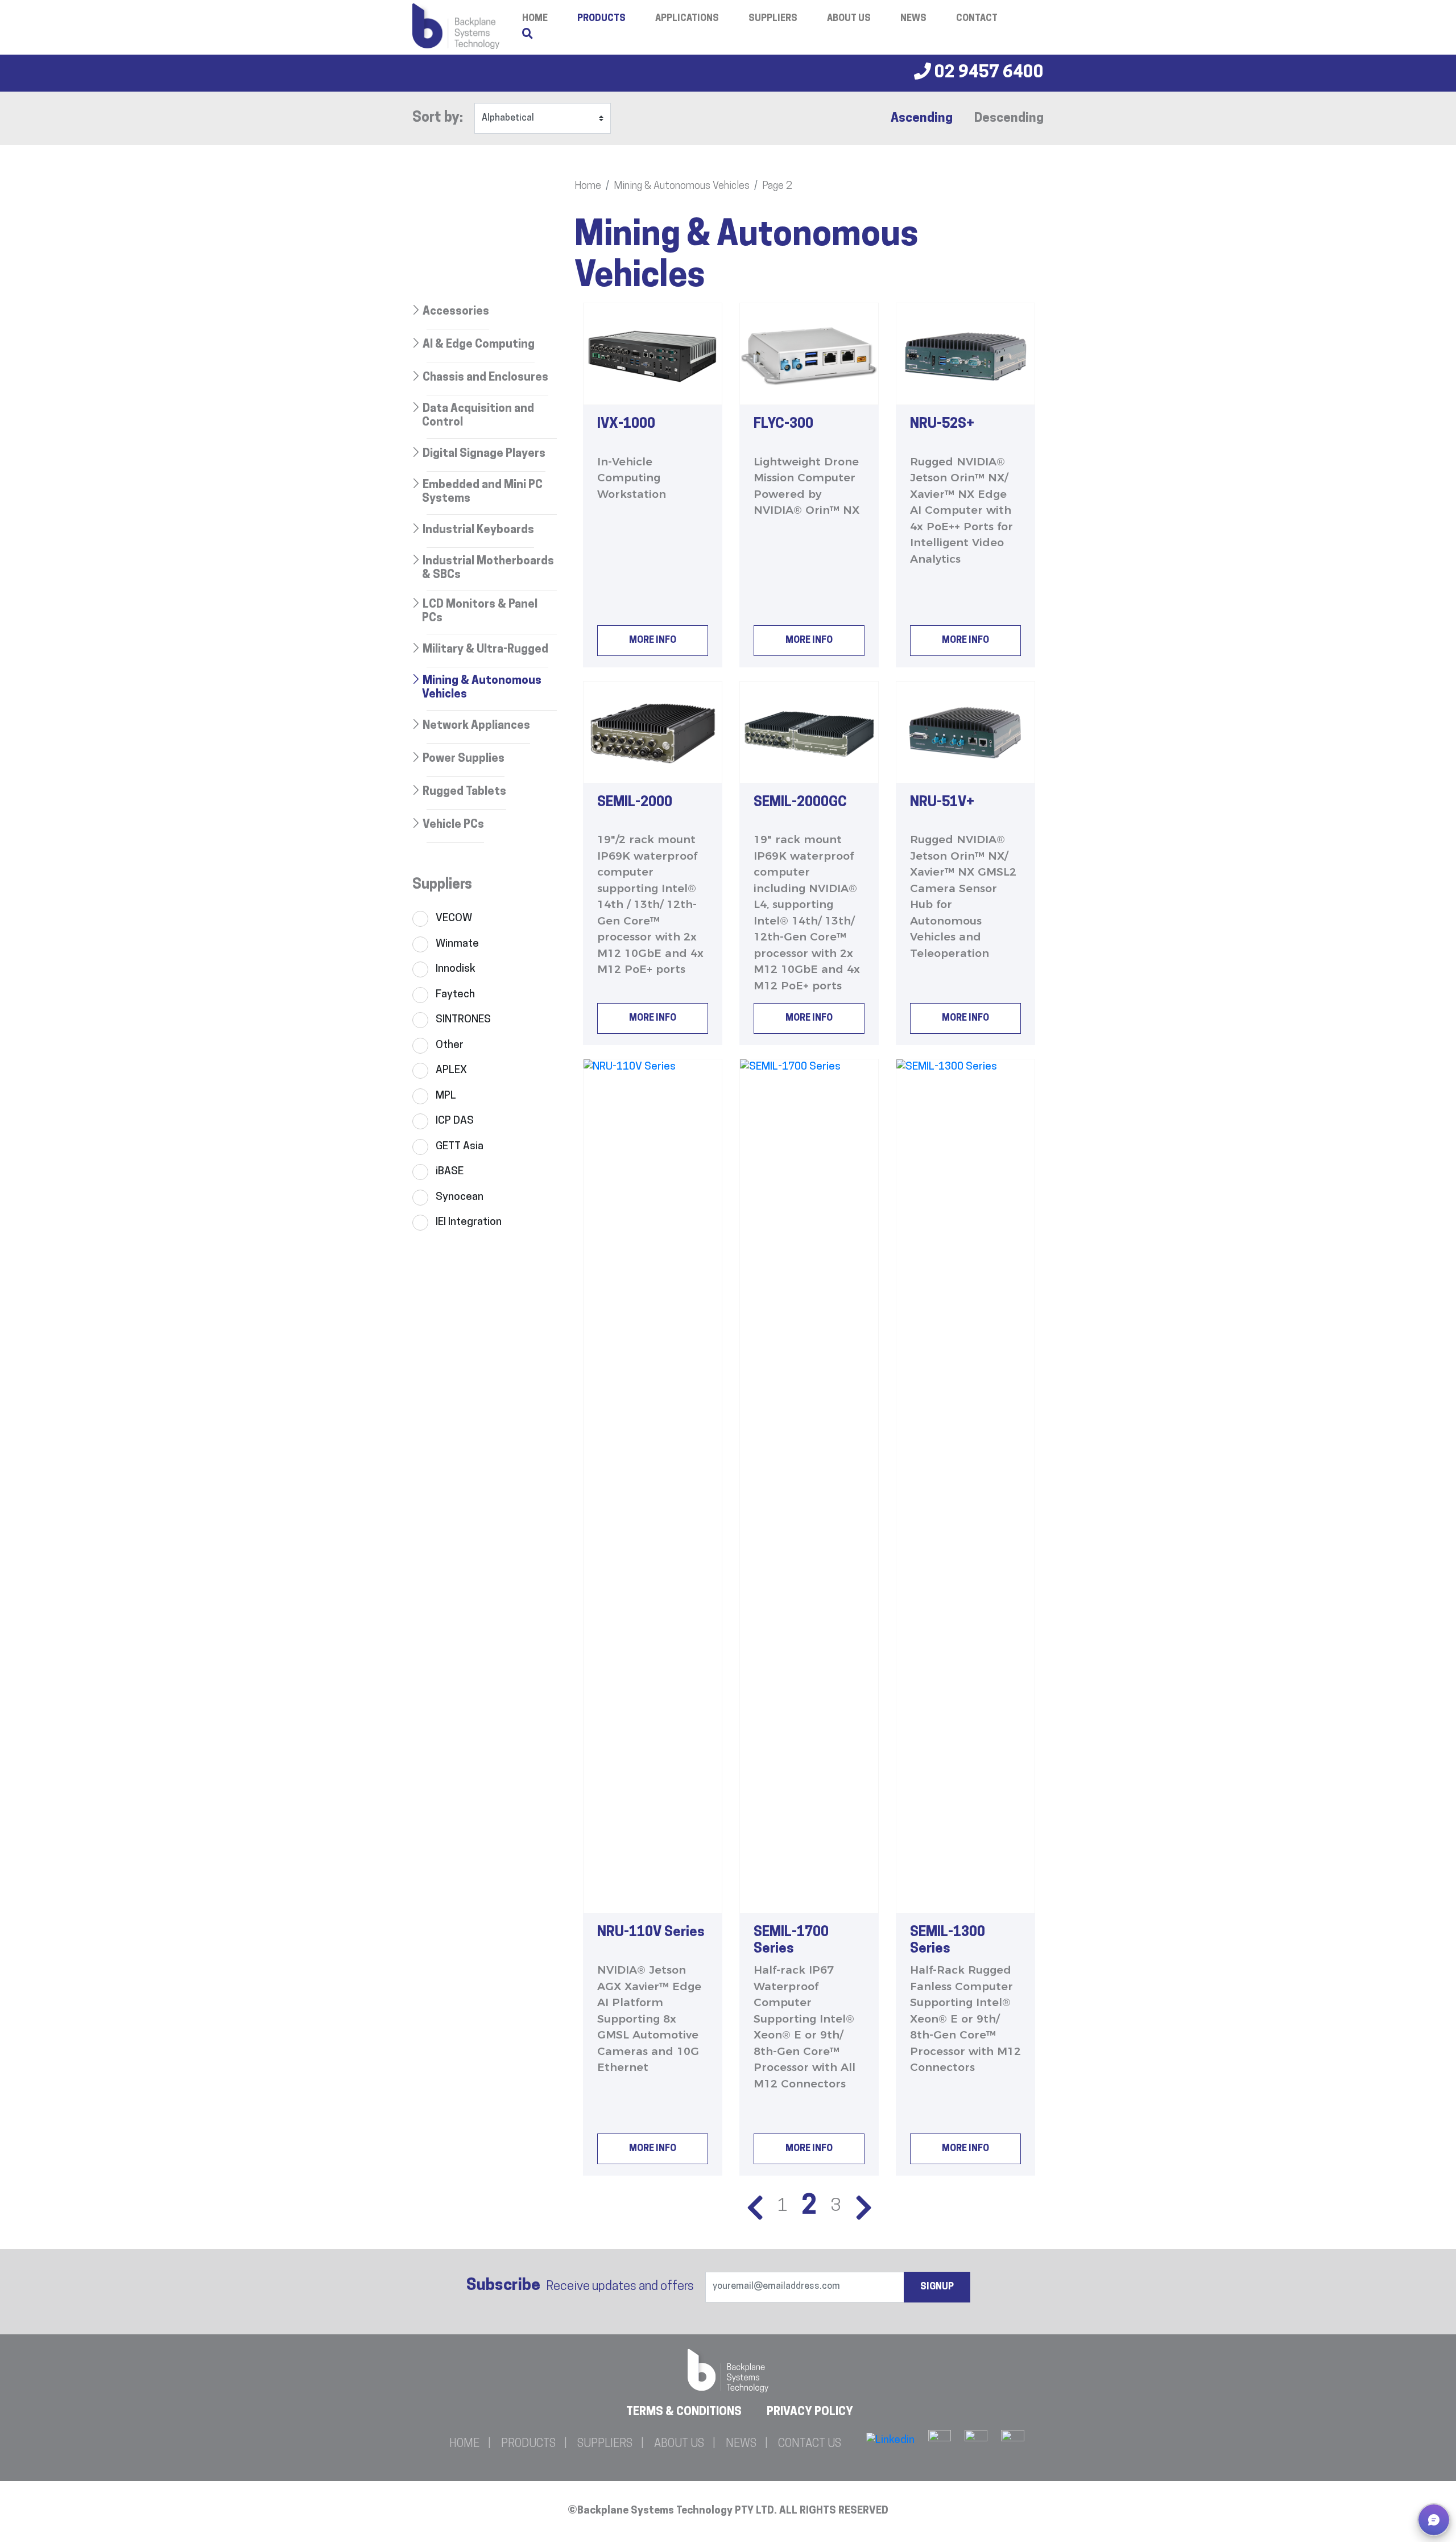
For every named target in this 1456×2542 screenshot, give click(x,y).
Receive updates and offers (580, 2286)
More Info (653, 641)
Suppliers (773, 19)
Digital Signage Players (484, 454)
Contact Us (810, 2444)
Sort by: (438, 118)
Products (601, 19)
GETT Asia (460, 1147)
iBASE (450, 1172)
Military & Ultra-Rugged (485, 650)
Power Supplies (464, 759)
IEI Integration (469, 1222)
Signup (937, 2287)
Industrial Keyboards (478, 530)
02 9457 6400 (987, 73)
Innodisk (456, 969)
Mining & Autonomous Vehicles (682, 187)
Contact (977, 19)
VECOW (454, 919)
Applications (687, 19)
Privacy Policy (810, 2412)
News (913, 19)
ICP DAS (455, 1121)
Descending (1009, 119)
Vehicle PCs (453, 825)
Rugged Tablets (464, 792)
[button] (1434, 2520)
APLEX (451, 1070)
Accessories (456, 312)
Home (588, 187)
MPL (446, 1096)
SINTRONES (463, 1020)
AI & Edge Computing (479, 345)
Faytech (455, 995)
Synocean (460, 1197)
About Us (849, 19)
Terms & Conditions (684, 2412)
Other (450, 1045)
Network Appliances (476, 726)
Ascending (922, 119)
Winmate (457, 944)
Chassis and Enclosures (485, 378)
